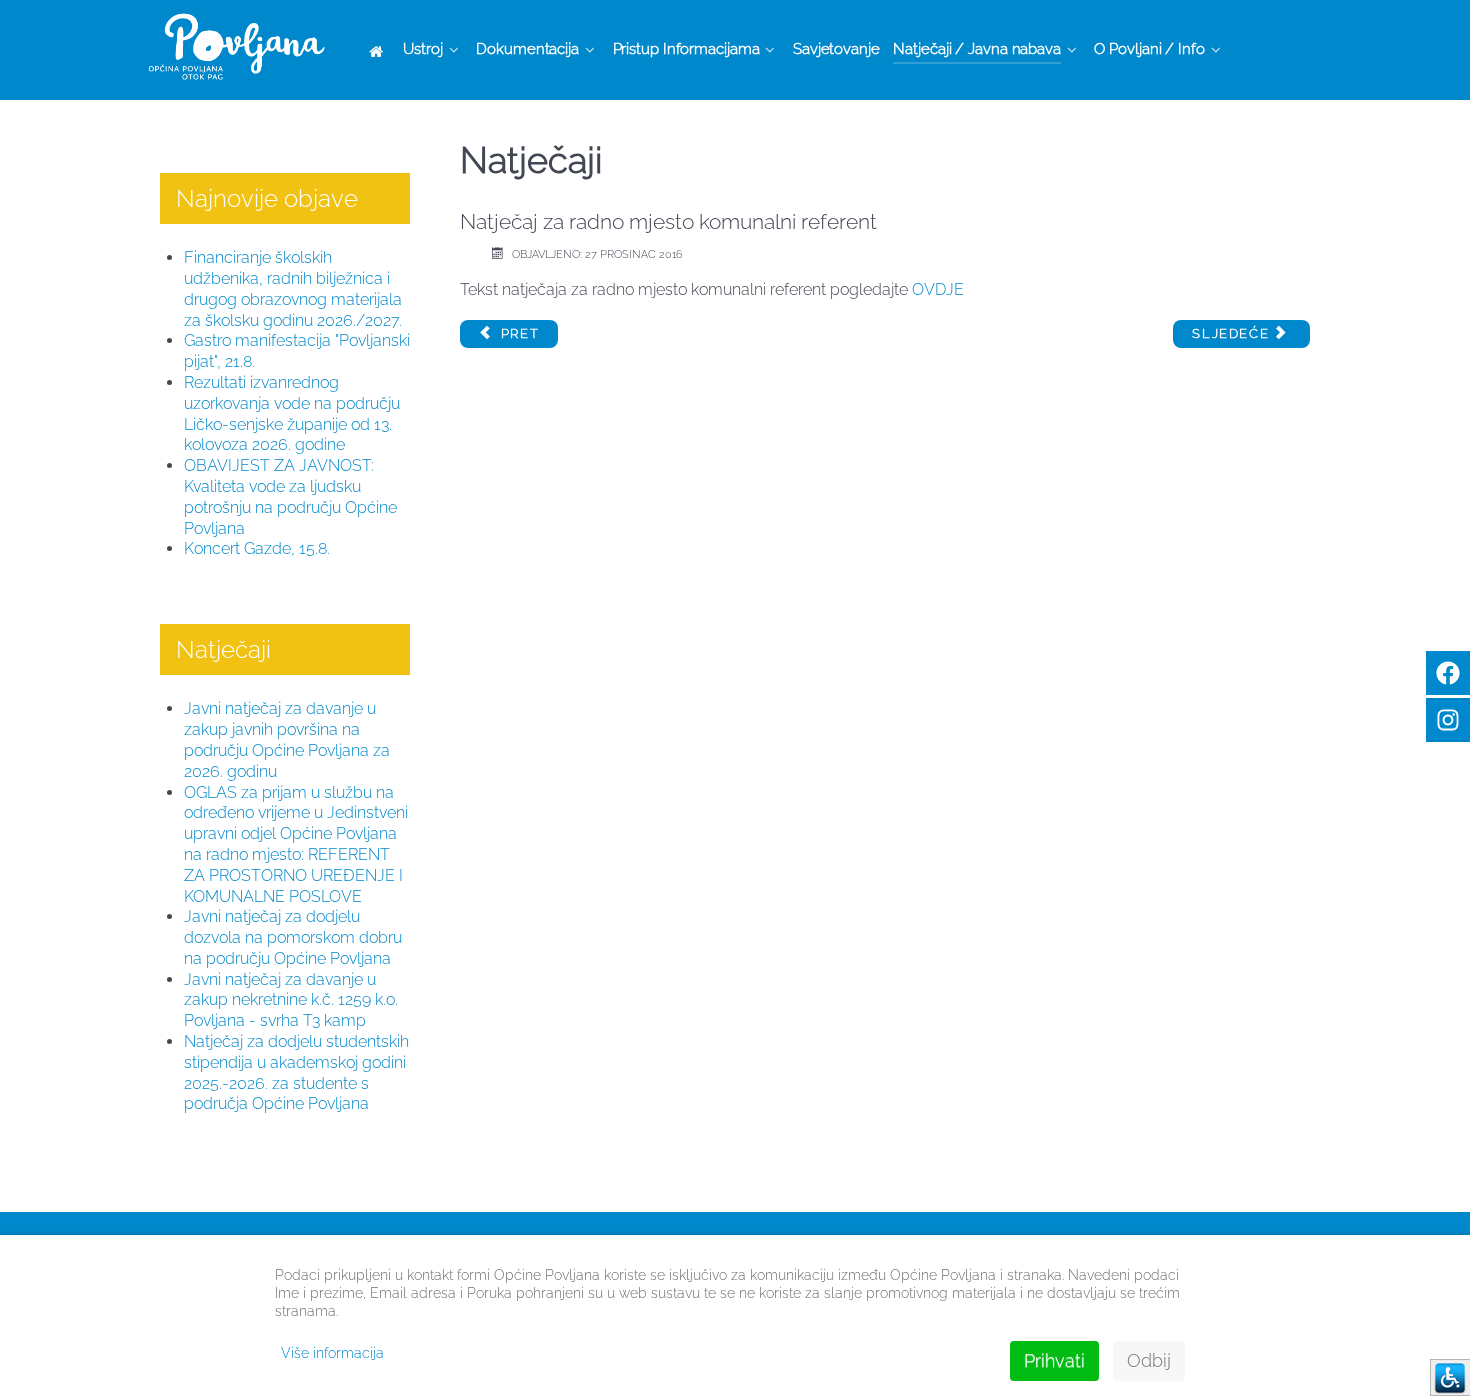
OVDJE (938, 289)
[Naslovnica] (379, 50)
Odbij (1149, 1360)
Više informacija (332, 1353)
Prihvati (1054, 1360)
